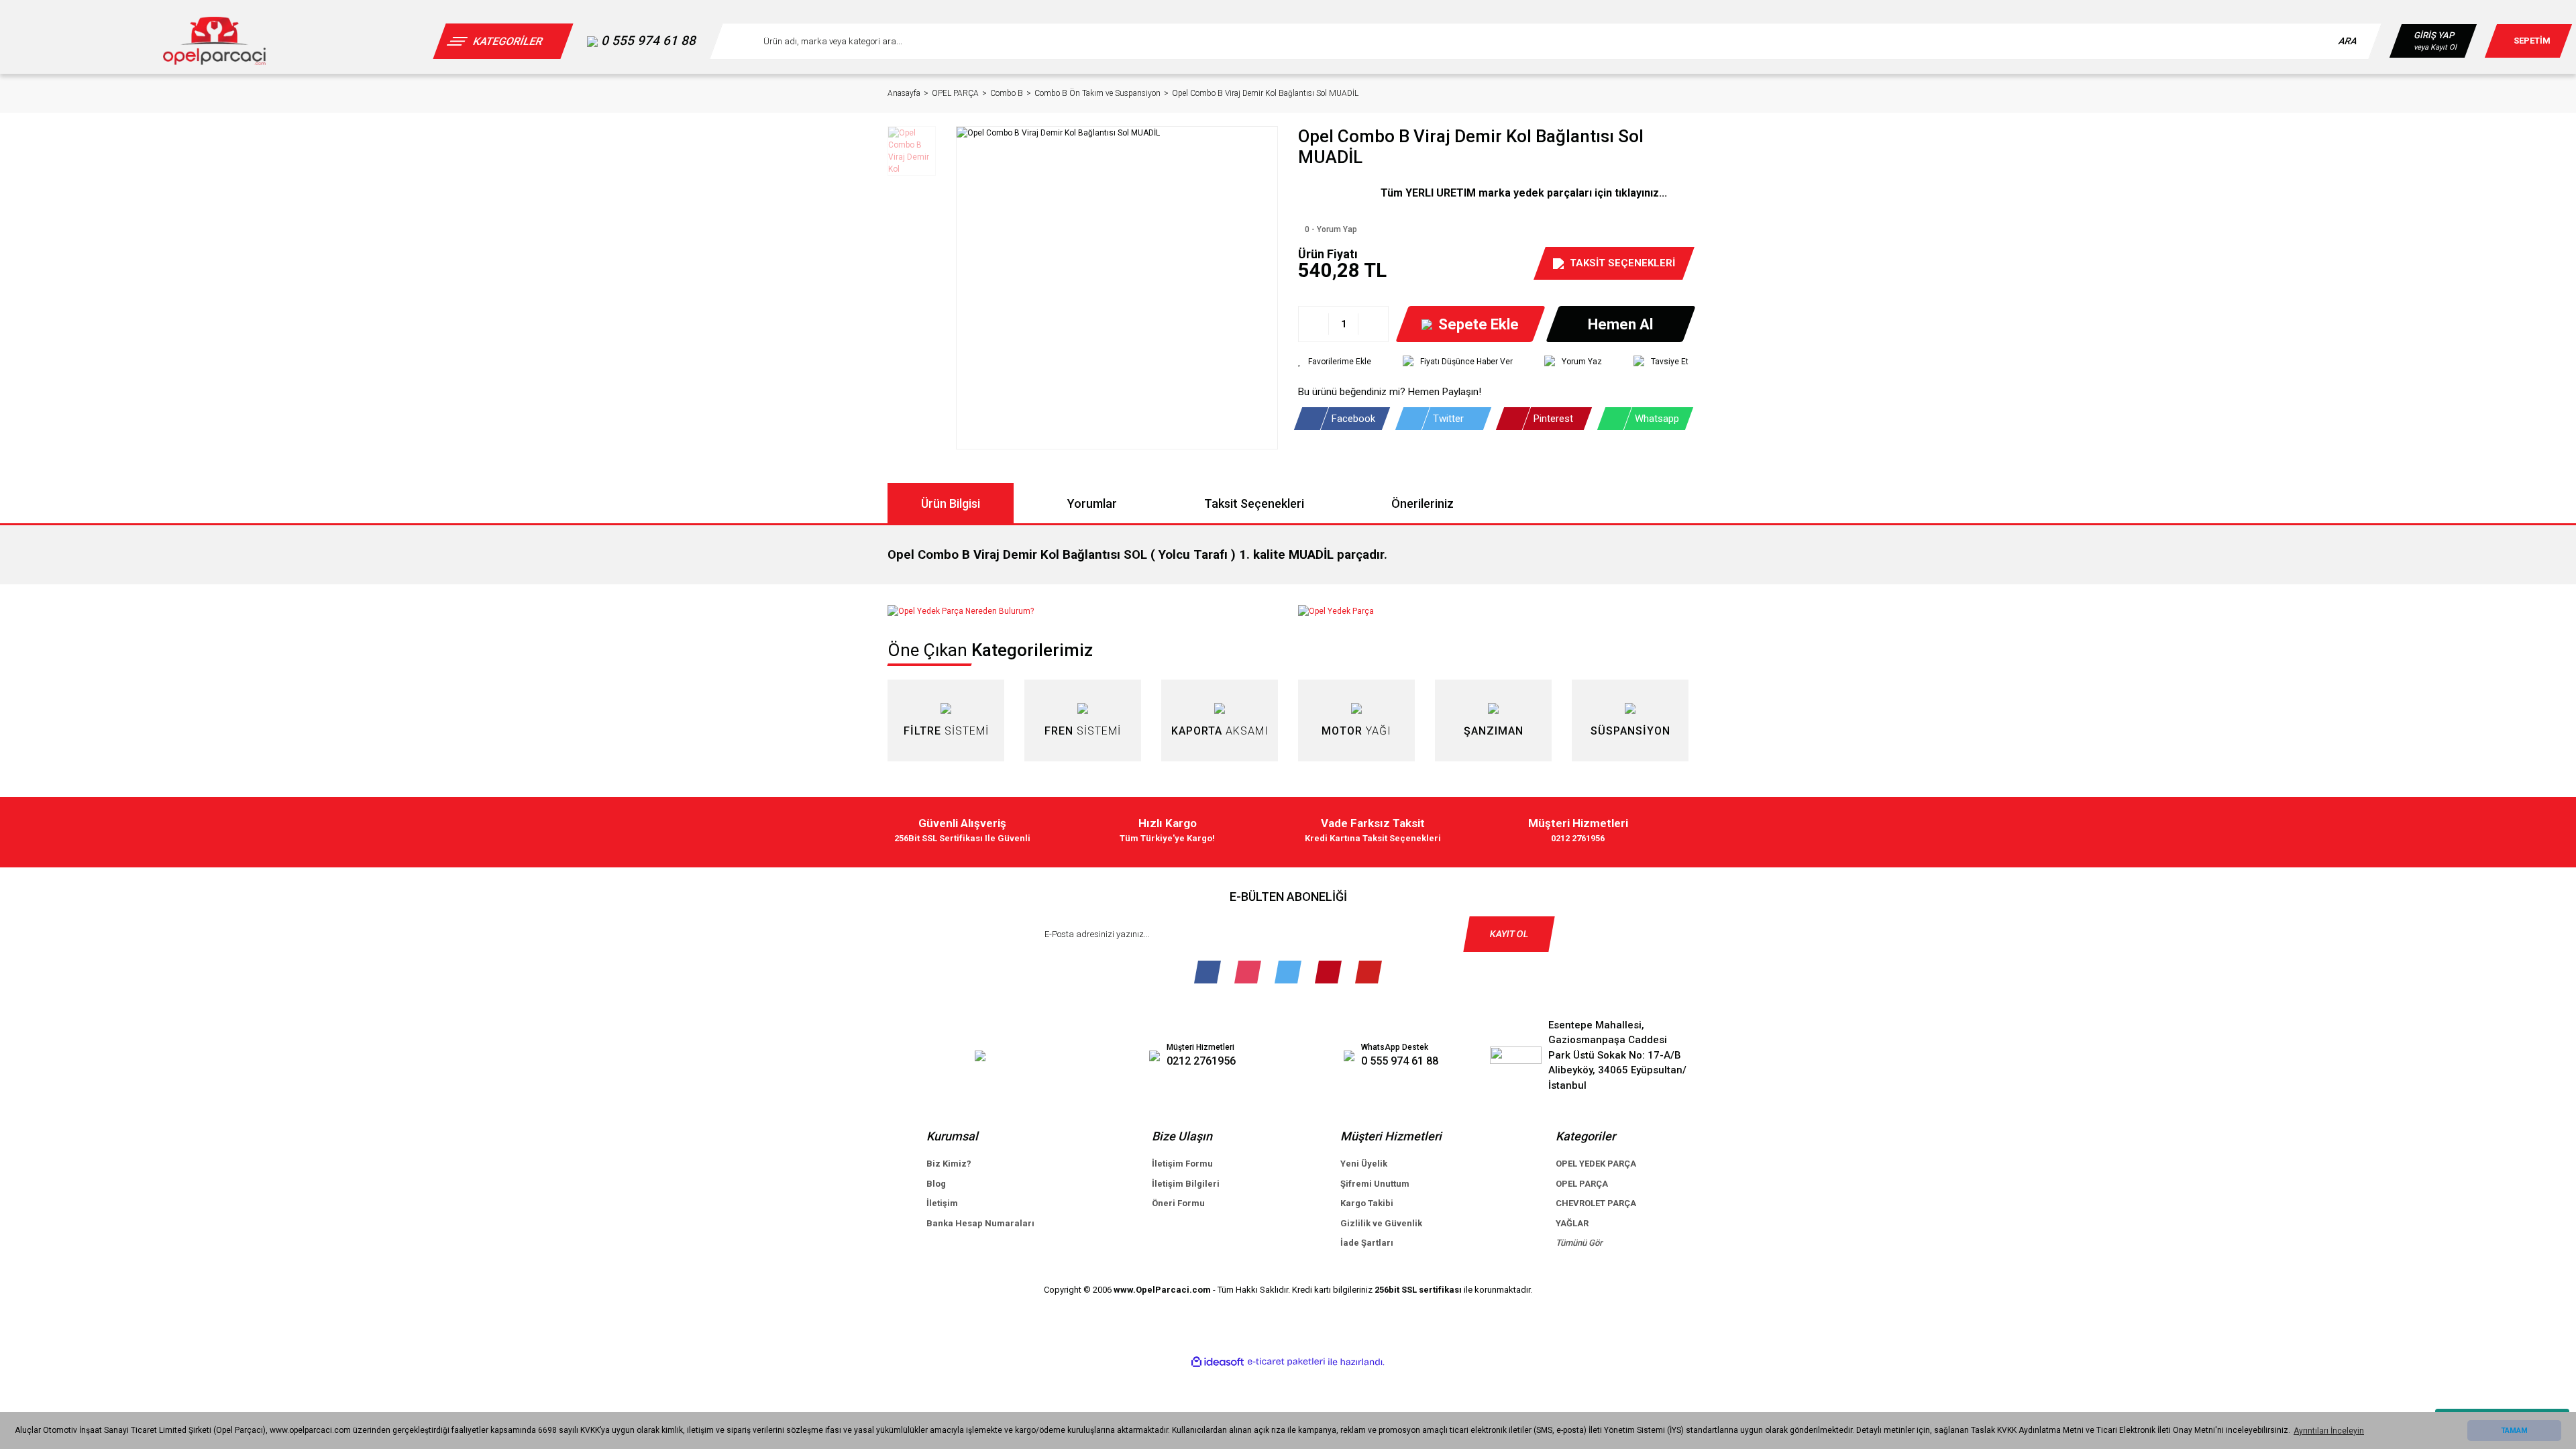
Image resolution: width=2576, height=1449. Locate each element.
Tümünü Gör (1579, 1243)
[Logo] (214, 41)
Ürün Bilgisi (951, 503)
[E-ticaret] (1286, 1362)
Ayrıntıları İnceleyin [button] (2329, 1431)
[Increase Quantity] (1373, 324)
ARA (2348, 41)
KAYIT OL (1509, 934)
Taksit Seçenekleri (1254, 503)
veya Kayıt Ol (2435, 47)
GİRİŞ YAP (2434, 35)
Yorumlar (1092, 503)
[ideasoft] (1218, 1362)
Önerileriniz (1423, 503)
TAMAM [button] (2514, 1431)
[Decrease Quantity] (1314, 324)
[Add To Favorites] (1335, 362)
